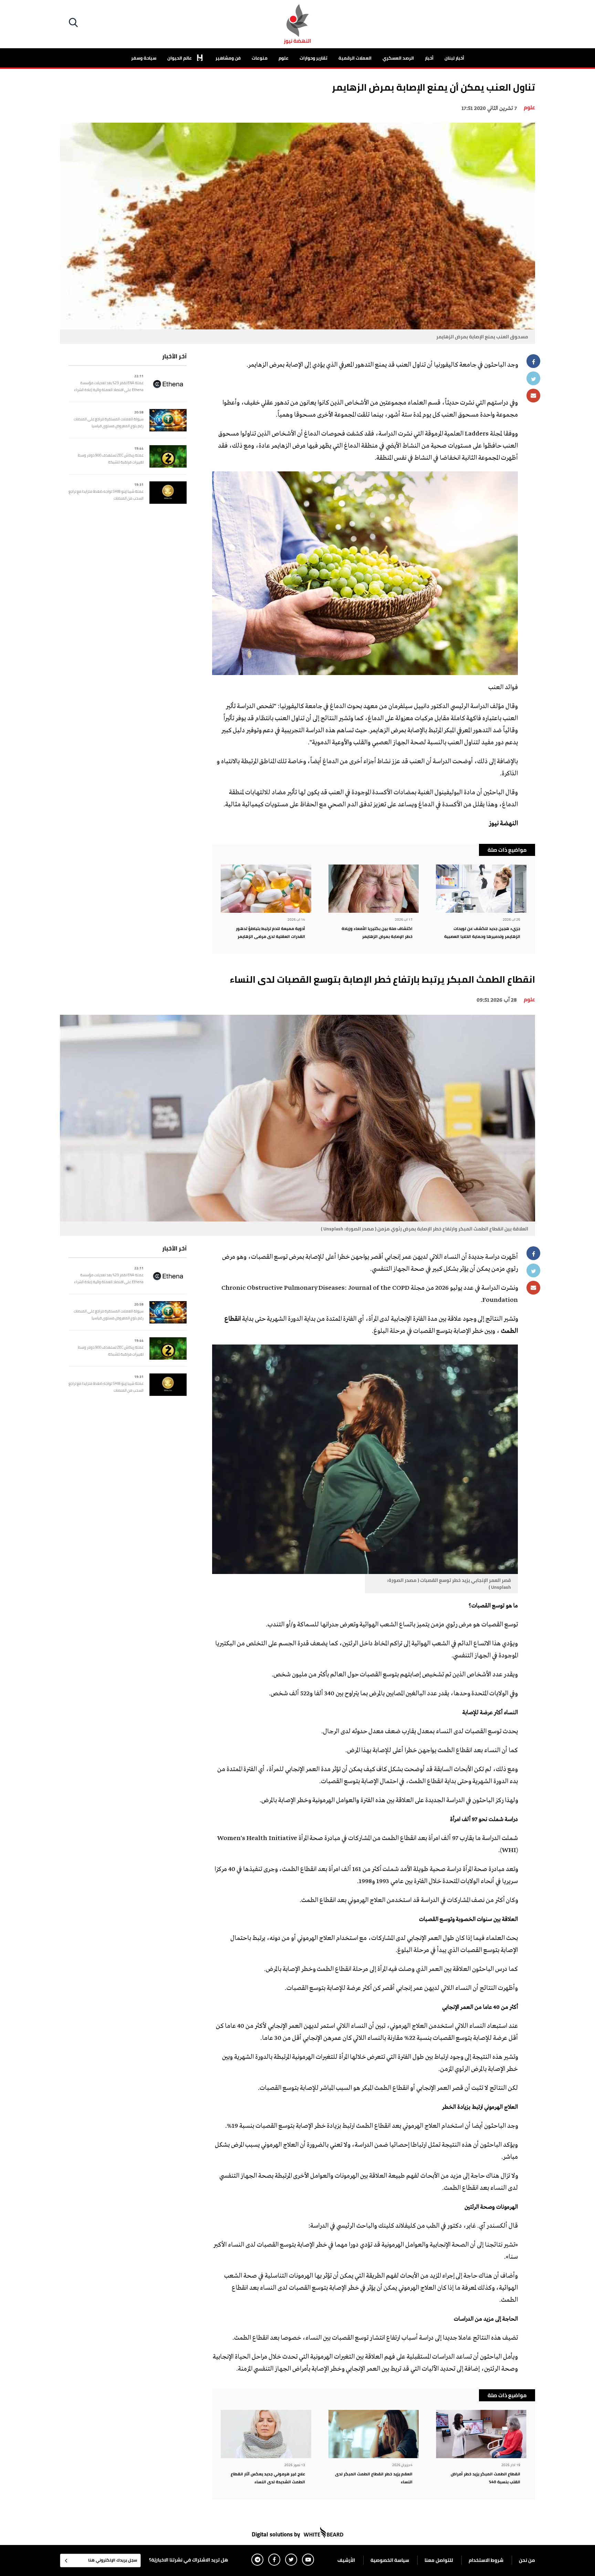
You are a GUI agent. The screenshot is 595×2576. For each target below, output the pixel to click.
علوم (284, 58)
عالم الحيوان (180, 58)
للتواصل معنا (439, 2560)
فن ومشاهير (228, 58)
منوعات (260, 58)
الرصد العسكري (398, 58)
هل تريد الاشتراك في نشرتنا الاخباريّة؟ (189, 2560)
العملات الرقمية (355, 58)
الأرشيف (346, 2560)
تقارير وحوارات (314, 58)
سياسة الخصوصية (390, 2560)
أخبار (429, 58)
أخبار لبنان (454, 58)
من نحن (527, 2560)
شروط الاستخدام (486, 2560)
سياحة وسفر (144, 58)
